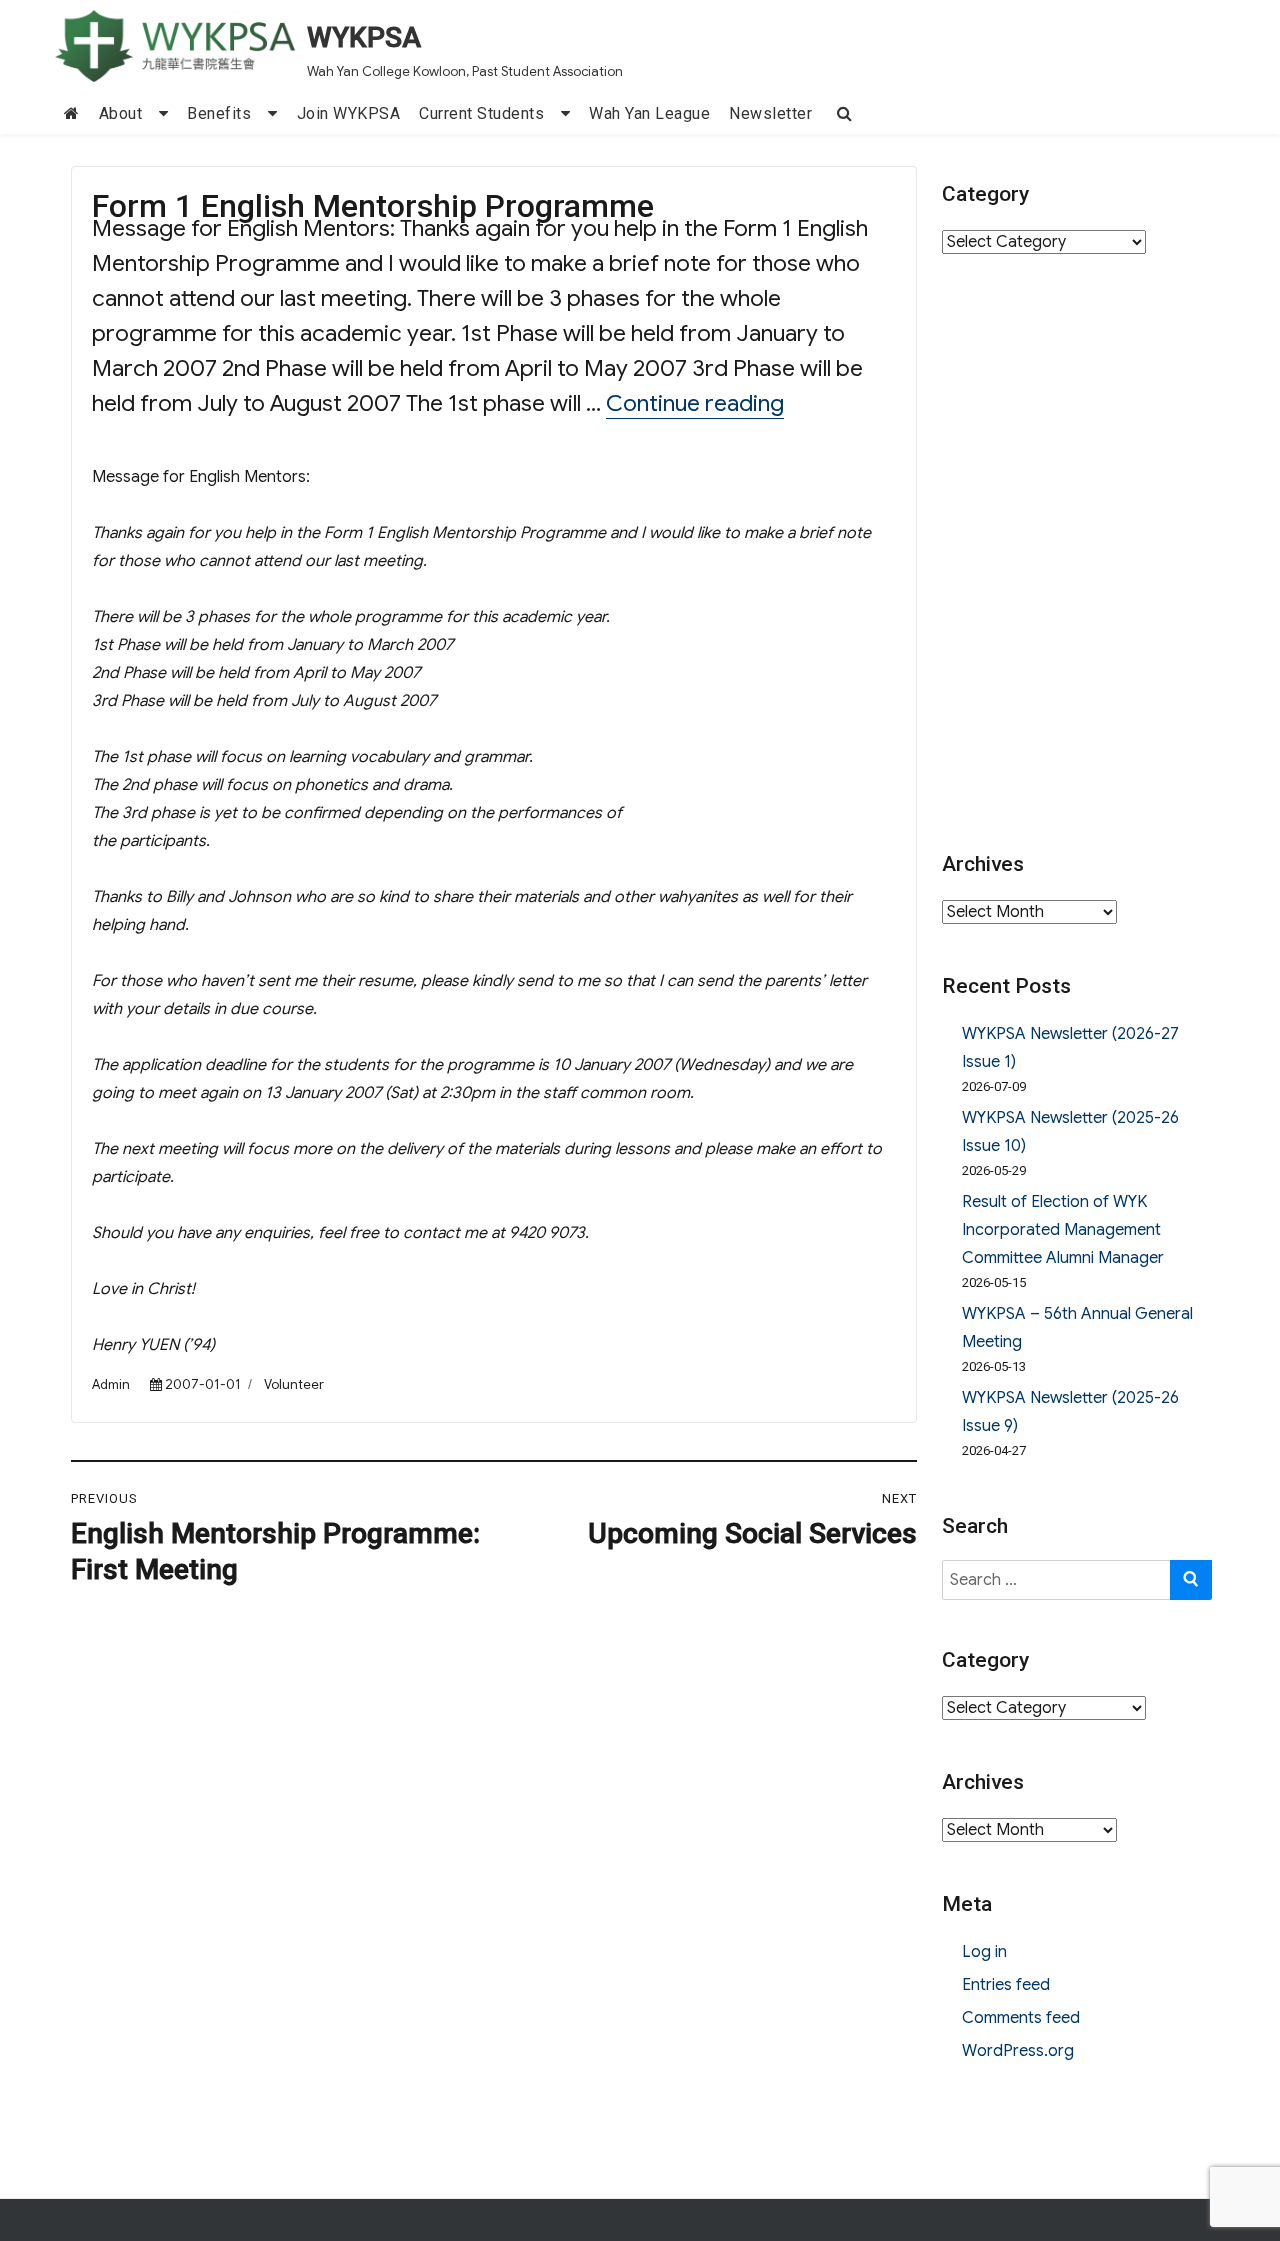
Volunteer (294, 1384)
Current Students (481, 113)
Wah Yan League (649, 113)
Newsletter (770, 113)
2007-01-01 (203, 1384)
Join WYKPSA (349, 113)
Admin (111, 1384)
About (121, 113)
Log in (984, 1952)
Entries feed (1006, 1985)
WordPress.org (1018, 2051)
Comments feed (1021, 2018)
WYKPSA (364, 37)
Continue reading (695, 403)
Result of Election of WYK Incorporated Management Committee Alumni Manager (1063, 1230)
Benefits (219, 113)
